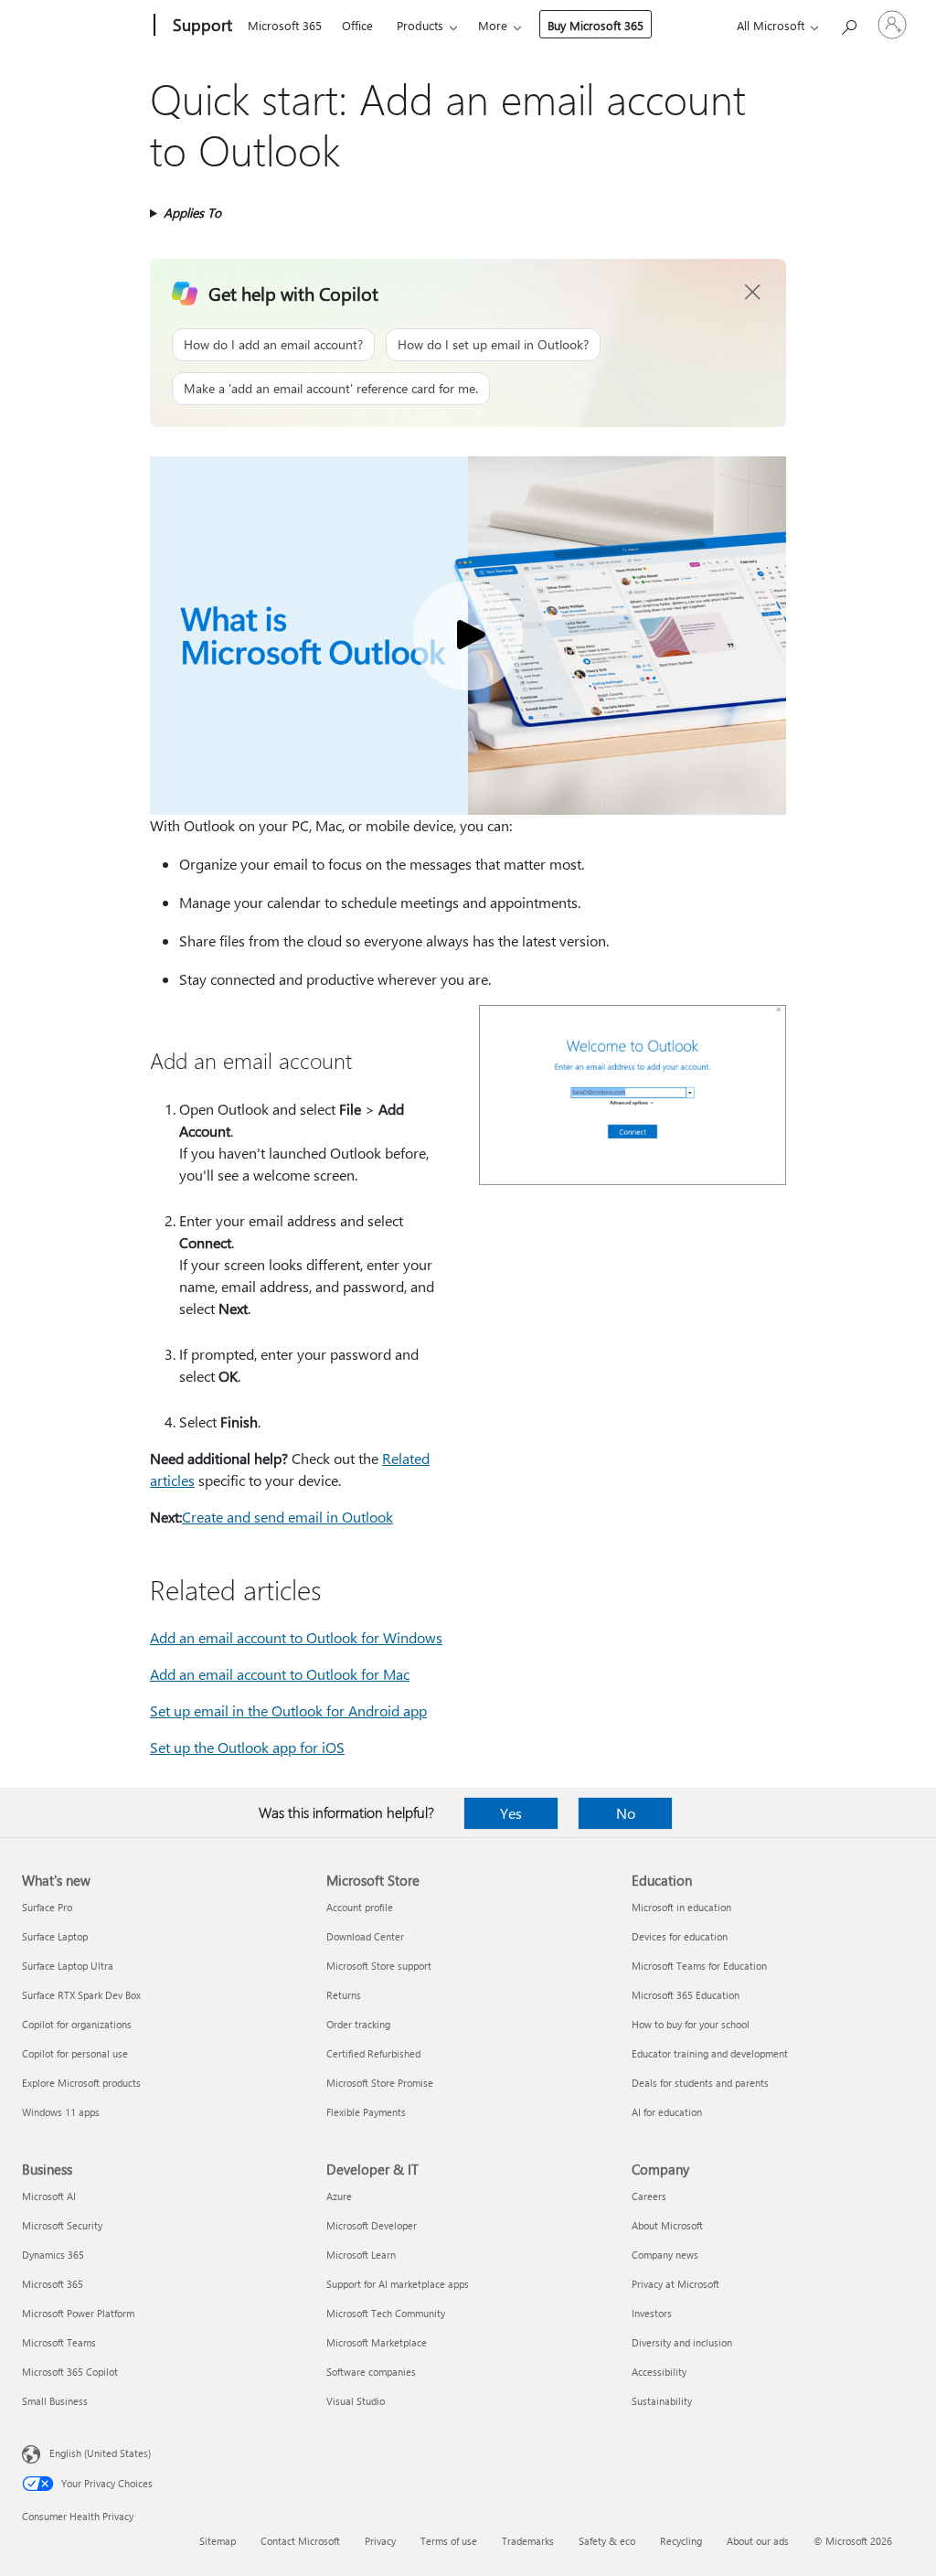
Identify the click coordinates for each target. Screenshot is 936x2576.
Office (357, 25)
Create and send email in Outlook (287, 1517)
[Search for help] (848, 23)
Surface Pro (47, 1907)
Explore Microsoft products (81, 2083)
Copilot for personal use (75, 2053)
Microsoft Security (62, 2225)
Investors (652, 2313)
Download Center (365, 1936)
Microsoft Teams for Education (699, 1966)
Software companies (371, 2372)
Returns (344, 1995)
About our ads (758, 2541)
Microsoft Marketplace (377, 2342)
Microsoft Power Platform (78, 2313)
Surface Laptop (55, 1936)
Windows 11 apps (61, 2112)
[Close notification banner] (753, 293)
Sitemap (218, 2541)
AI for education (667, 2112)
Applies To (192, 213)
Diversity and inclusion (682, 2342)
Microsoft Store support (379, 1966)
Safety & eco (607, 2541)
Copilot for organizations (77, 2024)
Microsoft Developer (372, 2225)
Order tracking (358, 2024)
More (493, 25)
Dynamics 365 (53, 2255)
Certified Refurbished (373, 2053)
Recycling (681, 2541)
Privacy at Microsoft (675, 2284)
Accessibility (659, 2372)
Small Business (55, 2401)
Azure (339, 2196)
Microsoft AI (49, 2196)
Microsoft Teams (59, 2342)
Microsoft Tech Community (386, 2313)
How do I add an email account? (273, 344)
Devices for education (680, 1936)
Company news (665, 2255)
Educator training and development (710, 2053)
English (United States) (100, 2453)
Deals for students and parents (700, 2083)
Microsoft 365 (285, 25)
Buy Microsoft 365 (596, 25)
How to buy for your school (691, 2024)
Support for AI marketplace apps (398, 2284)
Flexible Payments (366, 2112)
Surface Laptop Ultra (68, 1966)
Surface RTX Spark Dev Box (81, 1995)
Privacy (380, 2541)
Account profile (360, 1907)
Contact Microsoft (300, 2541)
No (626, 1813)
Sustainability (662, 2401)
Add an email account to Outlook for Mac (280, 1674)
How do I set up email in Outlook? (493, 344)
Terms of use (449, 2541)
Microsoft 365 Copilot (70, 2372)
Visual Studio (356, 2401)
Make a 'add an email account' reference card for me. (331, 388)
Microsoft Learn (361, 2255)
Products (420, 25)
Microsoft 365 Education (686, 1995)
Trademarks (528, 2541)
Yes (511, 1813)
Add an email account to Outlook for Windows (296, 1637)
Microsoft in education (681, 1907)
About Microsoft (667, 2225)
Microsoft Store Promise (380, 2083)
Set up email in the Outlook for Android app (288, 1710)
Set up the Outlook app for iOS (247, 1747)
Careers (649, 2196)
